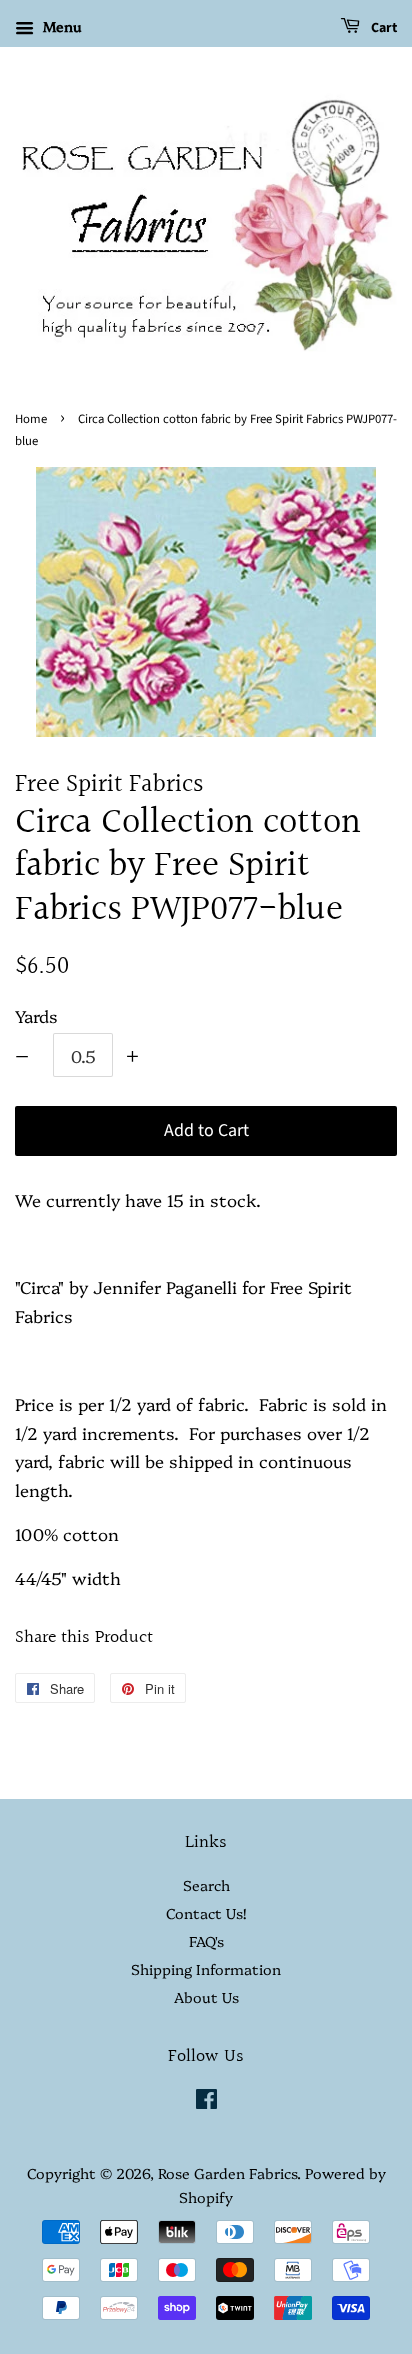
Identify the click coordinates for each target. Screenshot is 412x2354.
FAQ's (206, 1941)
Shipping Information (206, 1969)
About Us (206, 1997)
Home (31, 419)
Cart (382, 28)
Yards (36, 1015)
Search (206, 1885)
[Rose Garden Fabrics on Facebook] (206, 2102)
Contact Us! (206, 1913)
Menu (60, 26)
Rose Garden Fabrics (227, 2173)
